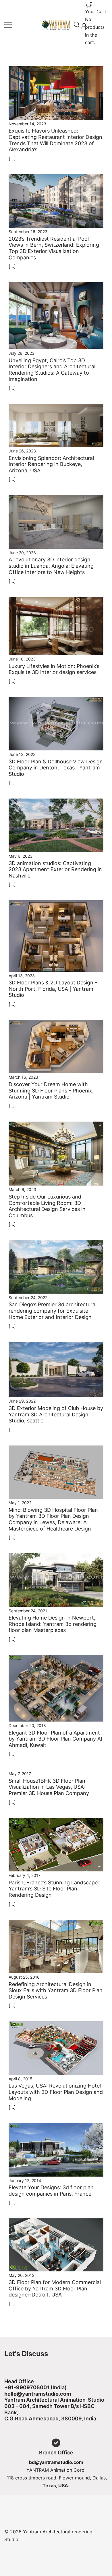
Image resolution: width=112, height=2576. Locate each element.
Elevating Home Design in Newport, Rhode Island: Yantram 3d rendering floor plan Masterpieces (53, 1624)
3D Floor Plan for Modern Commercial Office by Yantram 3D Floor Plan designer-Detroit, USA (55, 2288)
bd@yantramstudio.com (56, 2462)
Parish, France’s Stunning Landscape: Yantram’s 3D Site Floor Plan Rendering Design (54, 1889)
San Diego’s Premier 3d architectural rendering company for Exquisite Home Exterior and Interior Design (53, 1311)
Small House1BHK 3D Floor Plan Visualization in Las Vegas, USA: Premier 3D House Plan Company (49, 1787)
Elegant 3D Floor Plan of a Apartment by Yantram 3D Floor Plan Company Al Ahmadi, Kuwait (55, 1739)
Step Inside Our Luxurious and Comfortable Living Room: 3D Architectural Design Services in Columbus (47, 1206)
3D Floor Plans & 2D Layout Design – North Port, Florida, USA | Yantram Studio (53, 989)
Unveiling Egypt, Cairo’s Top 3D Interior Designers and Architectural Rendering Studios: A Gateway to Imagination (52, 370)
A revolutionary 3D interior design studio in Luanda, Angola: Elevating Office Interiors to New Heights (51, 566)
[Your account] (83, 24)
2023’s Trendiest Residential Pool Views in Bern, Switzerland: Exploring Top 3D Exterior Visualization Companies (54, 248)
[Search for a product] (77, 24)
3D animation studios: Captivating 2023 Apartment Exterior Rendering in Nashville (55, 869)
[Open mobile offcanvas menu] (8, 24)
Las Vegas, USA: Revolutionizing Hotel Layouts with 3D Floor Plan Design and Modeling (56, 2092)
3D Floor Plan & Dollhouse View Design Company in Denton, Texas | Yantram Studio (56, 768)
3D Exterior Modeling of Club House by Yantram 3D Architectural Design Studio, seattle (56, 1414)
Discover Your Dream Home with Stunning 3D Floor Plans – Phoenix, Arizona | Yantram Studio (51, 1090)
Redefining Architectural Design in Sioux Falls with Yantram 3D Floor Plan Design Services (56, 1990)
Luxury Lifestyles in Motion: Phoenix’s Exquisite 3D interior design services (54, 669)
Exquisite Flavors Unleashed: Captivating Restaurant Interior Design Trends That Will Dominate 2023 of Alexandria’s (55, 140)
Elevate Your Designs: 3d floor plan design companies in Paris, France (51, 2191)
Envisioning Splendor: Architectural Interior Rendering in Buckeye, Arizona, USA (51, 464)
